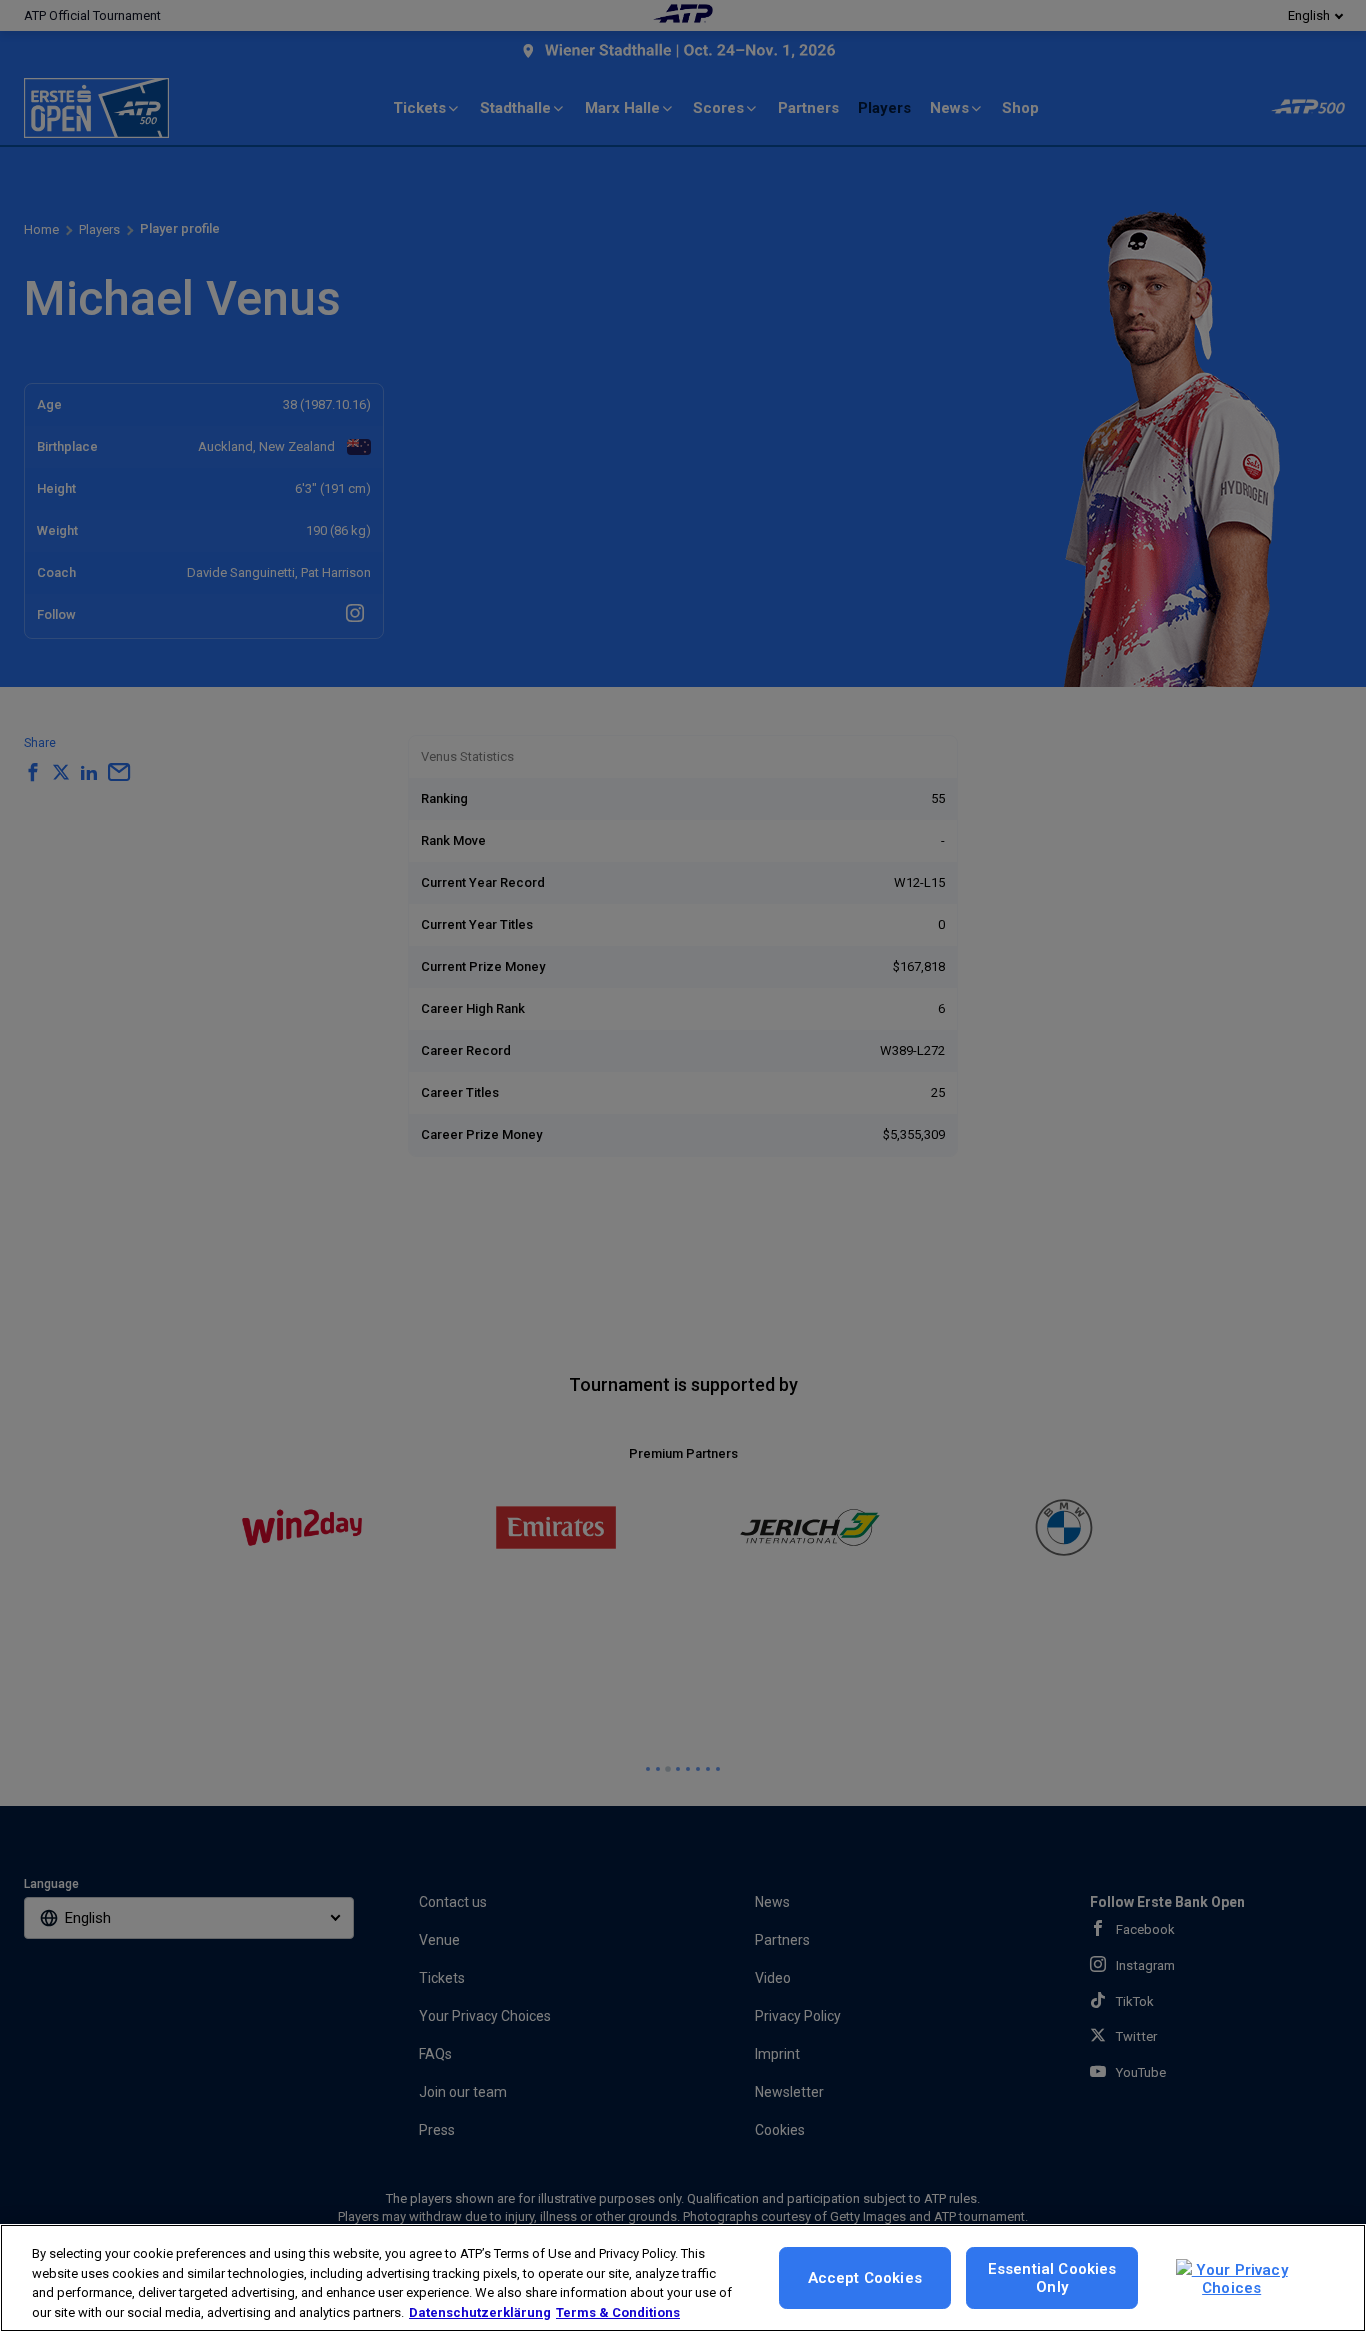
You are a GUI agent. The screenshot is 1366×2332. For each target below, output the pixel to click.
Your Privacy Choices (1240, 2279)
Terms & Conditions (618, 2311)
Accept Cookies (865, 2278)
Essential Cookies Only (1052, 2278)
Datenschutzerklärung (480, 2311)
